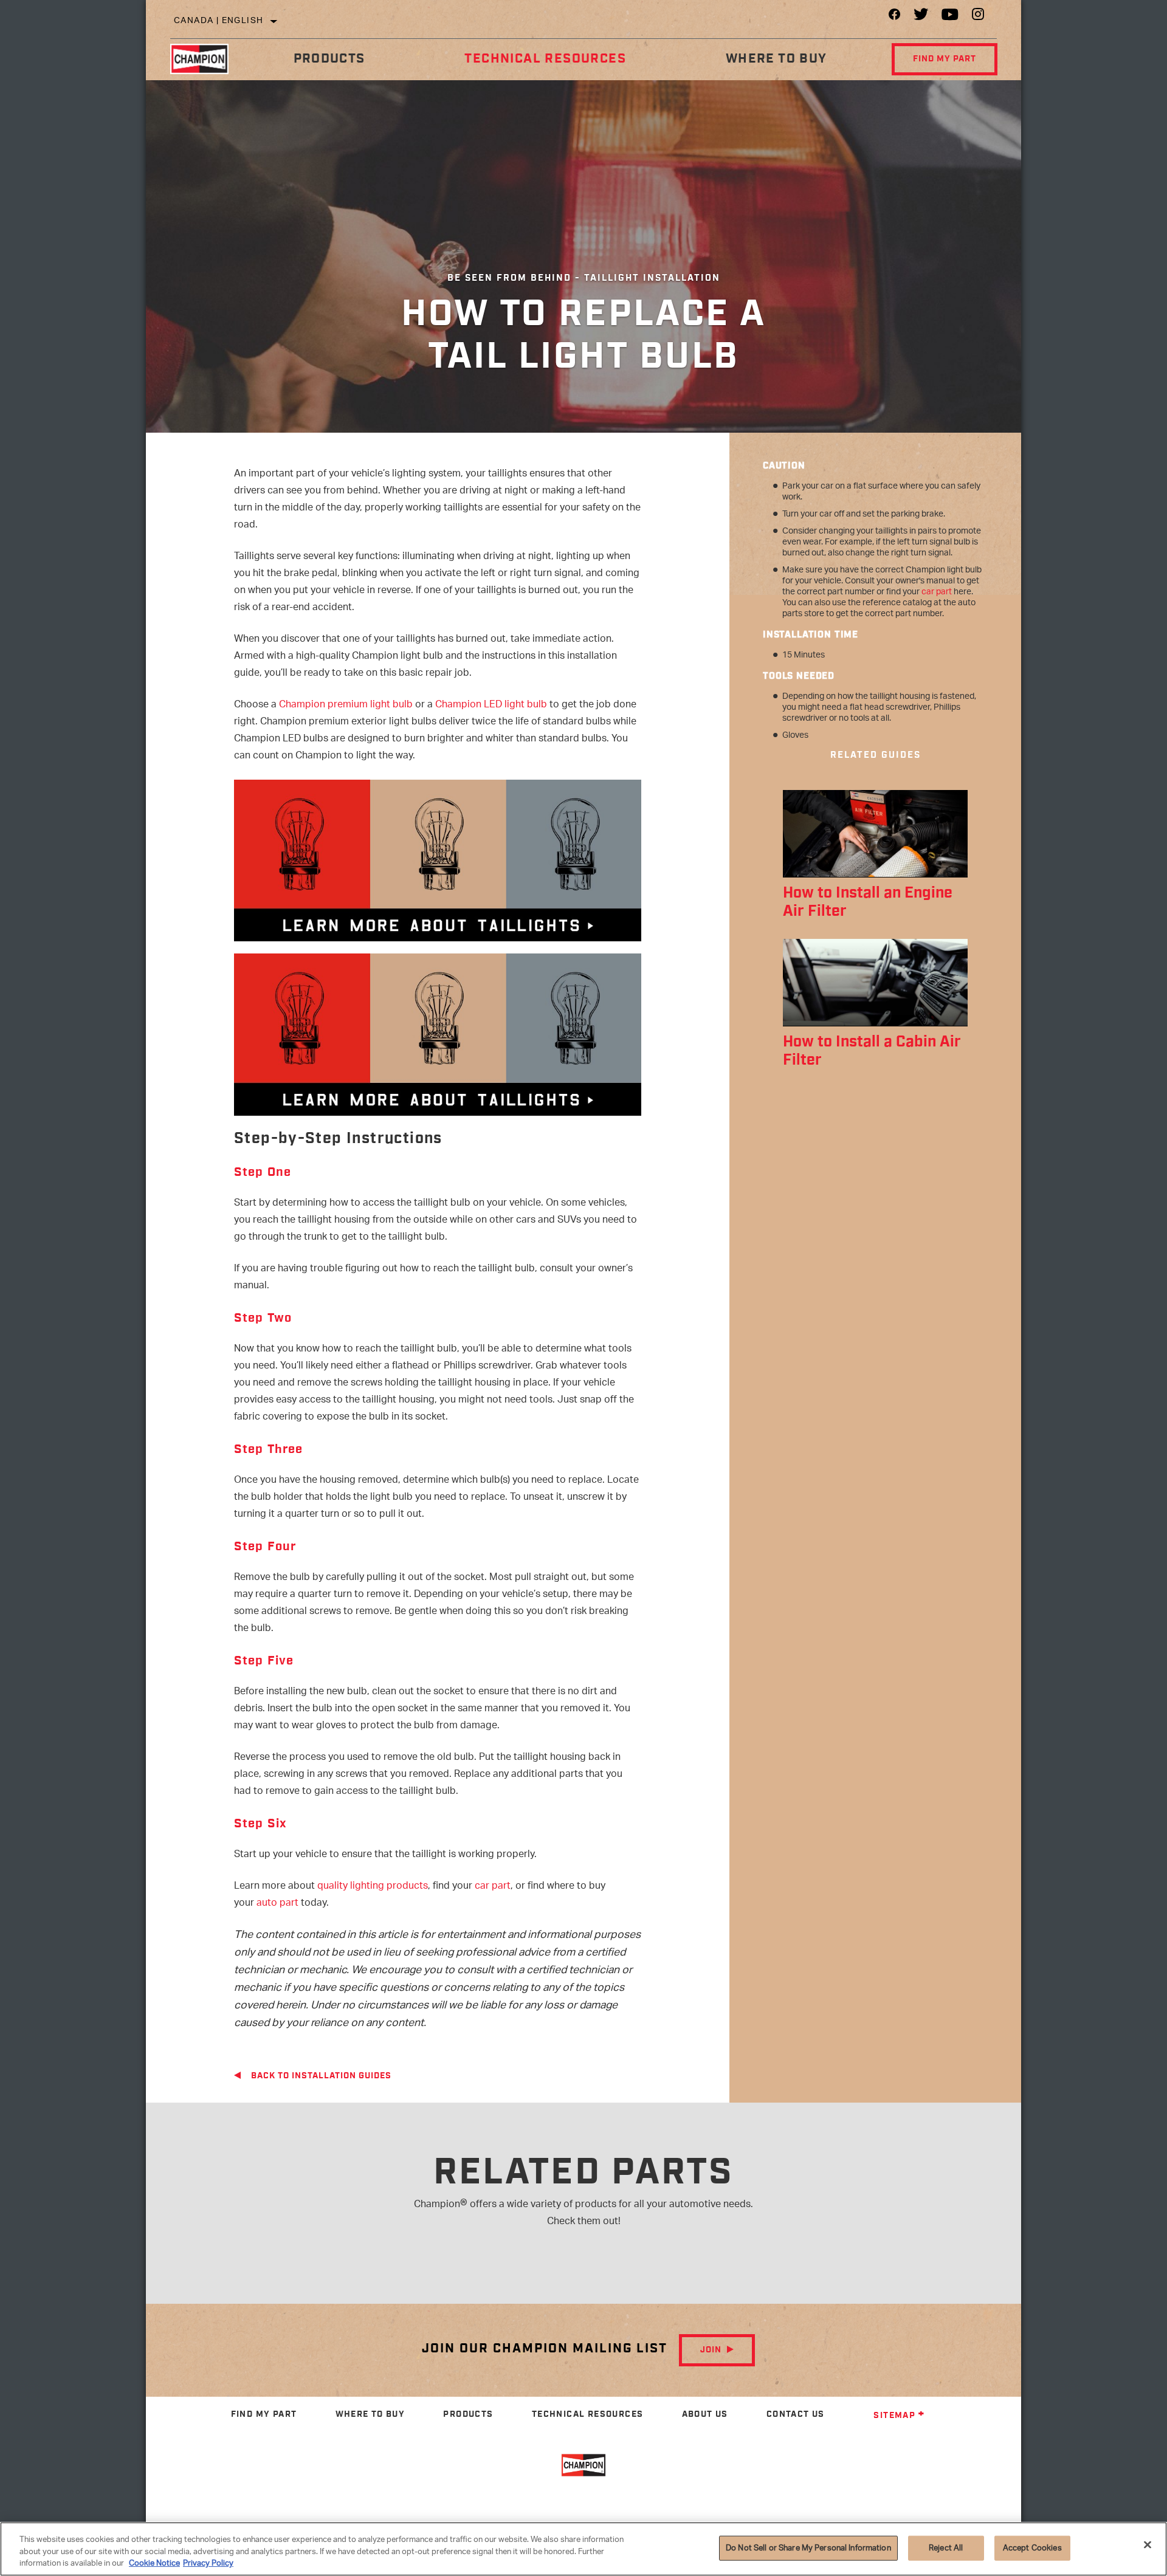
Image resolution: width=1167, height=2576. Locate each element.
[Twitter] (921, 17)
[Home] (207, 59)
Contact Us (796, 2414)
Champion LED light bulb (491, 705)
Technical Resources (545, 59)
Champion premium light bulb (346, 705)
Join (711, 2350)
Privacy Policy (208, 2564)
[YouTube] (950, 17)
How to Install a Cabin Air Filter (872, 1051)
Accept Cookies (1032, 2548)
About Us (705, 2414)
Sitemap (894, 2416)
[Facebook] (894, 17)
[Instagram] (978, 17)
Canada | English (219, 21)
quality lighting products (373, 1887)
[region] (583, 2549)
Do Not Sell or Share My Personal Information (808, 2548)
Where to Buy (370, 2414)
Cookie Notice (154, 2564)
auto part (277, 1904)
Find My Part (945, 59)
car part (493, 1887)
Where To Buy (776, 59)
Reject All (946, 2548)
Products (329, 59)
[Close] (1148, 2544)
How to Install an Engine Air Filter (868, 902)
